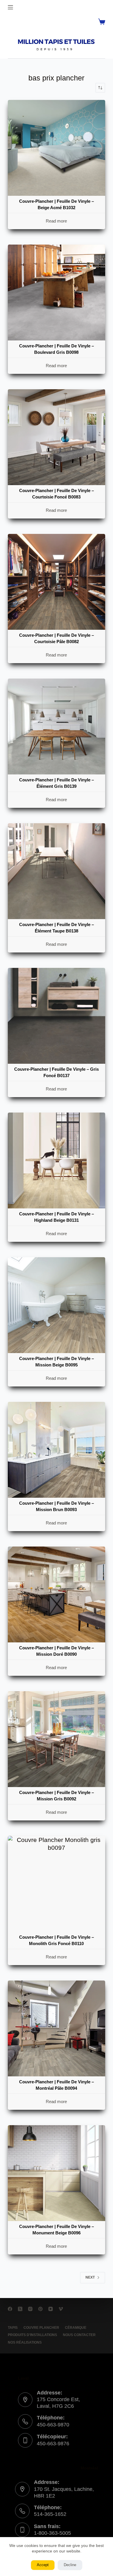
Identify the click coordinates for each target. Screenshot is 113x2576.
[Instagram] (30, 2309)
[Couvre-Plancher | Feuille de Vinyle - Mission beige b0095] (56, 1305)
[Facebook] (10, 2309)
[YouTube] (51, 2309)
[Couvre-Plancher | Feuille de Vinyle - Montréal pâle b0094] (56, 2028)
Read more (56, 221)
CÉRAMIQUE (76, 2328)
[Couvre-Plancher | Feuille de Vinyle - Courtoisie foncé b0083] (56, 437)
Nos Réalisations (25, 2342)
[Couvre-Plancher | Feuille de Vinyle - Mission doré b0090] (56, 1594)
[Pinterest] (40, 2309)
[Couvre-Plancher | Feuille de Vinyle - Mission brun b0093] (56, 1450)
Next (90, 2277)
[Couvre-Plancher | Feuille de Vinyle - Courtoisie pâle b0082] (56, 582)
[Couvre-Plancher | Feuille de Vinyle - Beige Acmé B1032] (56, 148)
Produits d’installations (32, 2335)
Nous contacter (79, 2335)
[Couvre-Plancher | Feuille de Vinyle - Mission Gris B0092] (56, 1739)
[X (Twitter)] (20, 2309)
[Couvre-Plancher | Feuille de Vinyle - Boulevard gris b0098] (56, 293)
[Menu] (10, 7)
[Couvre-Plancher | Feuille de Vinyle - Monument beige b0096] (56, 2173)
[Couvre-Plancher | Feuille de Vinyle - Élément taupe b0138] (56, 871)
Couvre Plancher (41, 2328)
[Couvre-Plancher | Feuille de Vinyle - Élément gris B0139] (56, 726)
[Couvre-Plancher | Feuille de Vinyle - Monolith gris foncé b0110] (56, 1884)
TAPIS (13, 2328)
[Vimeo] (61, 2309)
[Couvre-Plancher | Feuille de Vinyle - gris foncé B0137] (56, 1016)
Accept (43, 2565)
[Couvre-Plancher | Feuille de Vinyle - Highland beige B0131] (56, 1160)
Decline (70, 2565)
